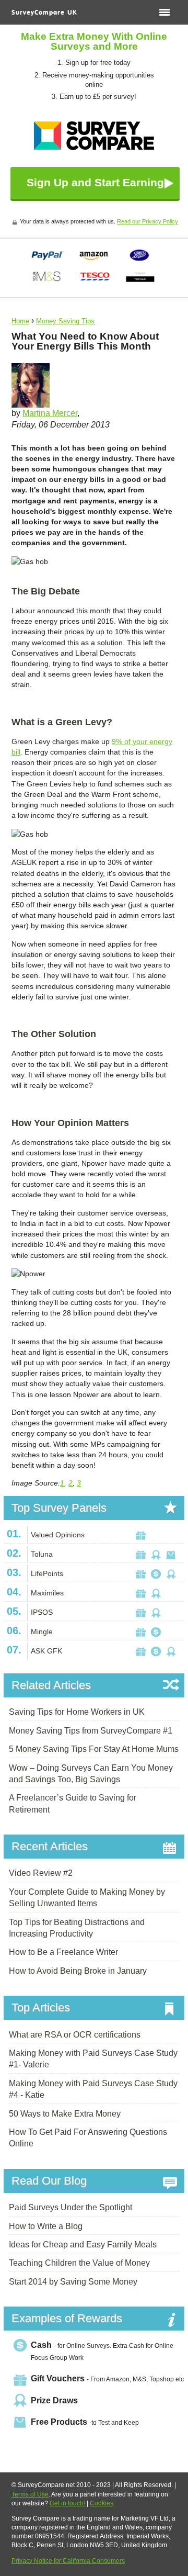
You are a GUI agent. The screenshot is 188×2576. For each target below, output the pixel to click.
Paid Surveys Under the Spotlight (70, 2207)
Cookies (102, 2503)
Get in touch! (67, 2503)
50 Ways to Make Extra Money (65, 2114)
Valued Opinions (58, 1535)
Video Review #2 (41, 1873)
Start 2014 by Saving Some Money (73, 2282)
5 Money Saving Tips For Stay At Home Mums (94, 1749)
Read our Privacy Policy (148, 221)
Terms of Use (30, 2494)
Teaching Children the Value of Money (79, 2263)
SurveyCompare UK (44, 13)
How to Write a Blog (46, 2226)
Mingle (42, 1632)
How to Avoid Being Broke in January (78, 1971)
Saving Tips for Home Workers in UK (77, 1712)
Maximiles (47, 1593)
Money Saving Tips (65, 321)
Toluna (42, 1554)
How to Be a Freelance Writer (63, 1952)
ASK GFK (46, 1651)
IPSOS (42, 1612)
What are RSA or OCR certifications (75, 2035)
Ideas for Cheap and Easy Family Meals (83, 2245)
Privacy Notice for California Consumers (68, 2561)
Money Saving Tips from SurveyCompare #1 (91, 1731)
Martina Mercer (50, 413)
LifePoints (47, 1573)
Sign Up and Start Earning (95, 182)
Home (20, 321)
